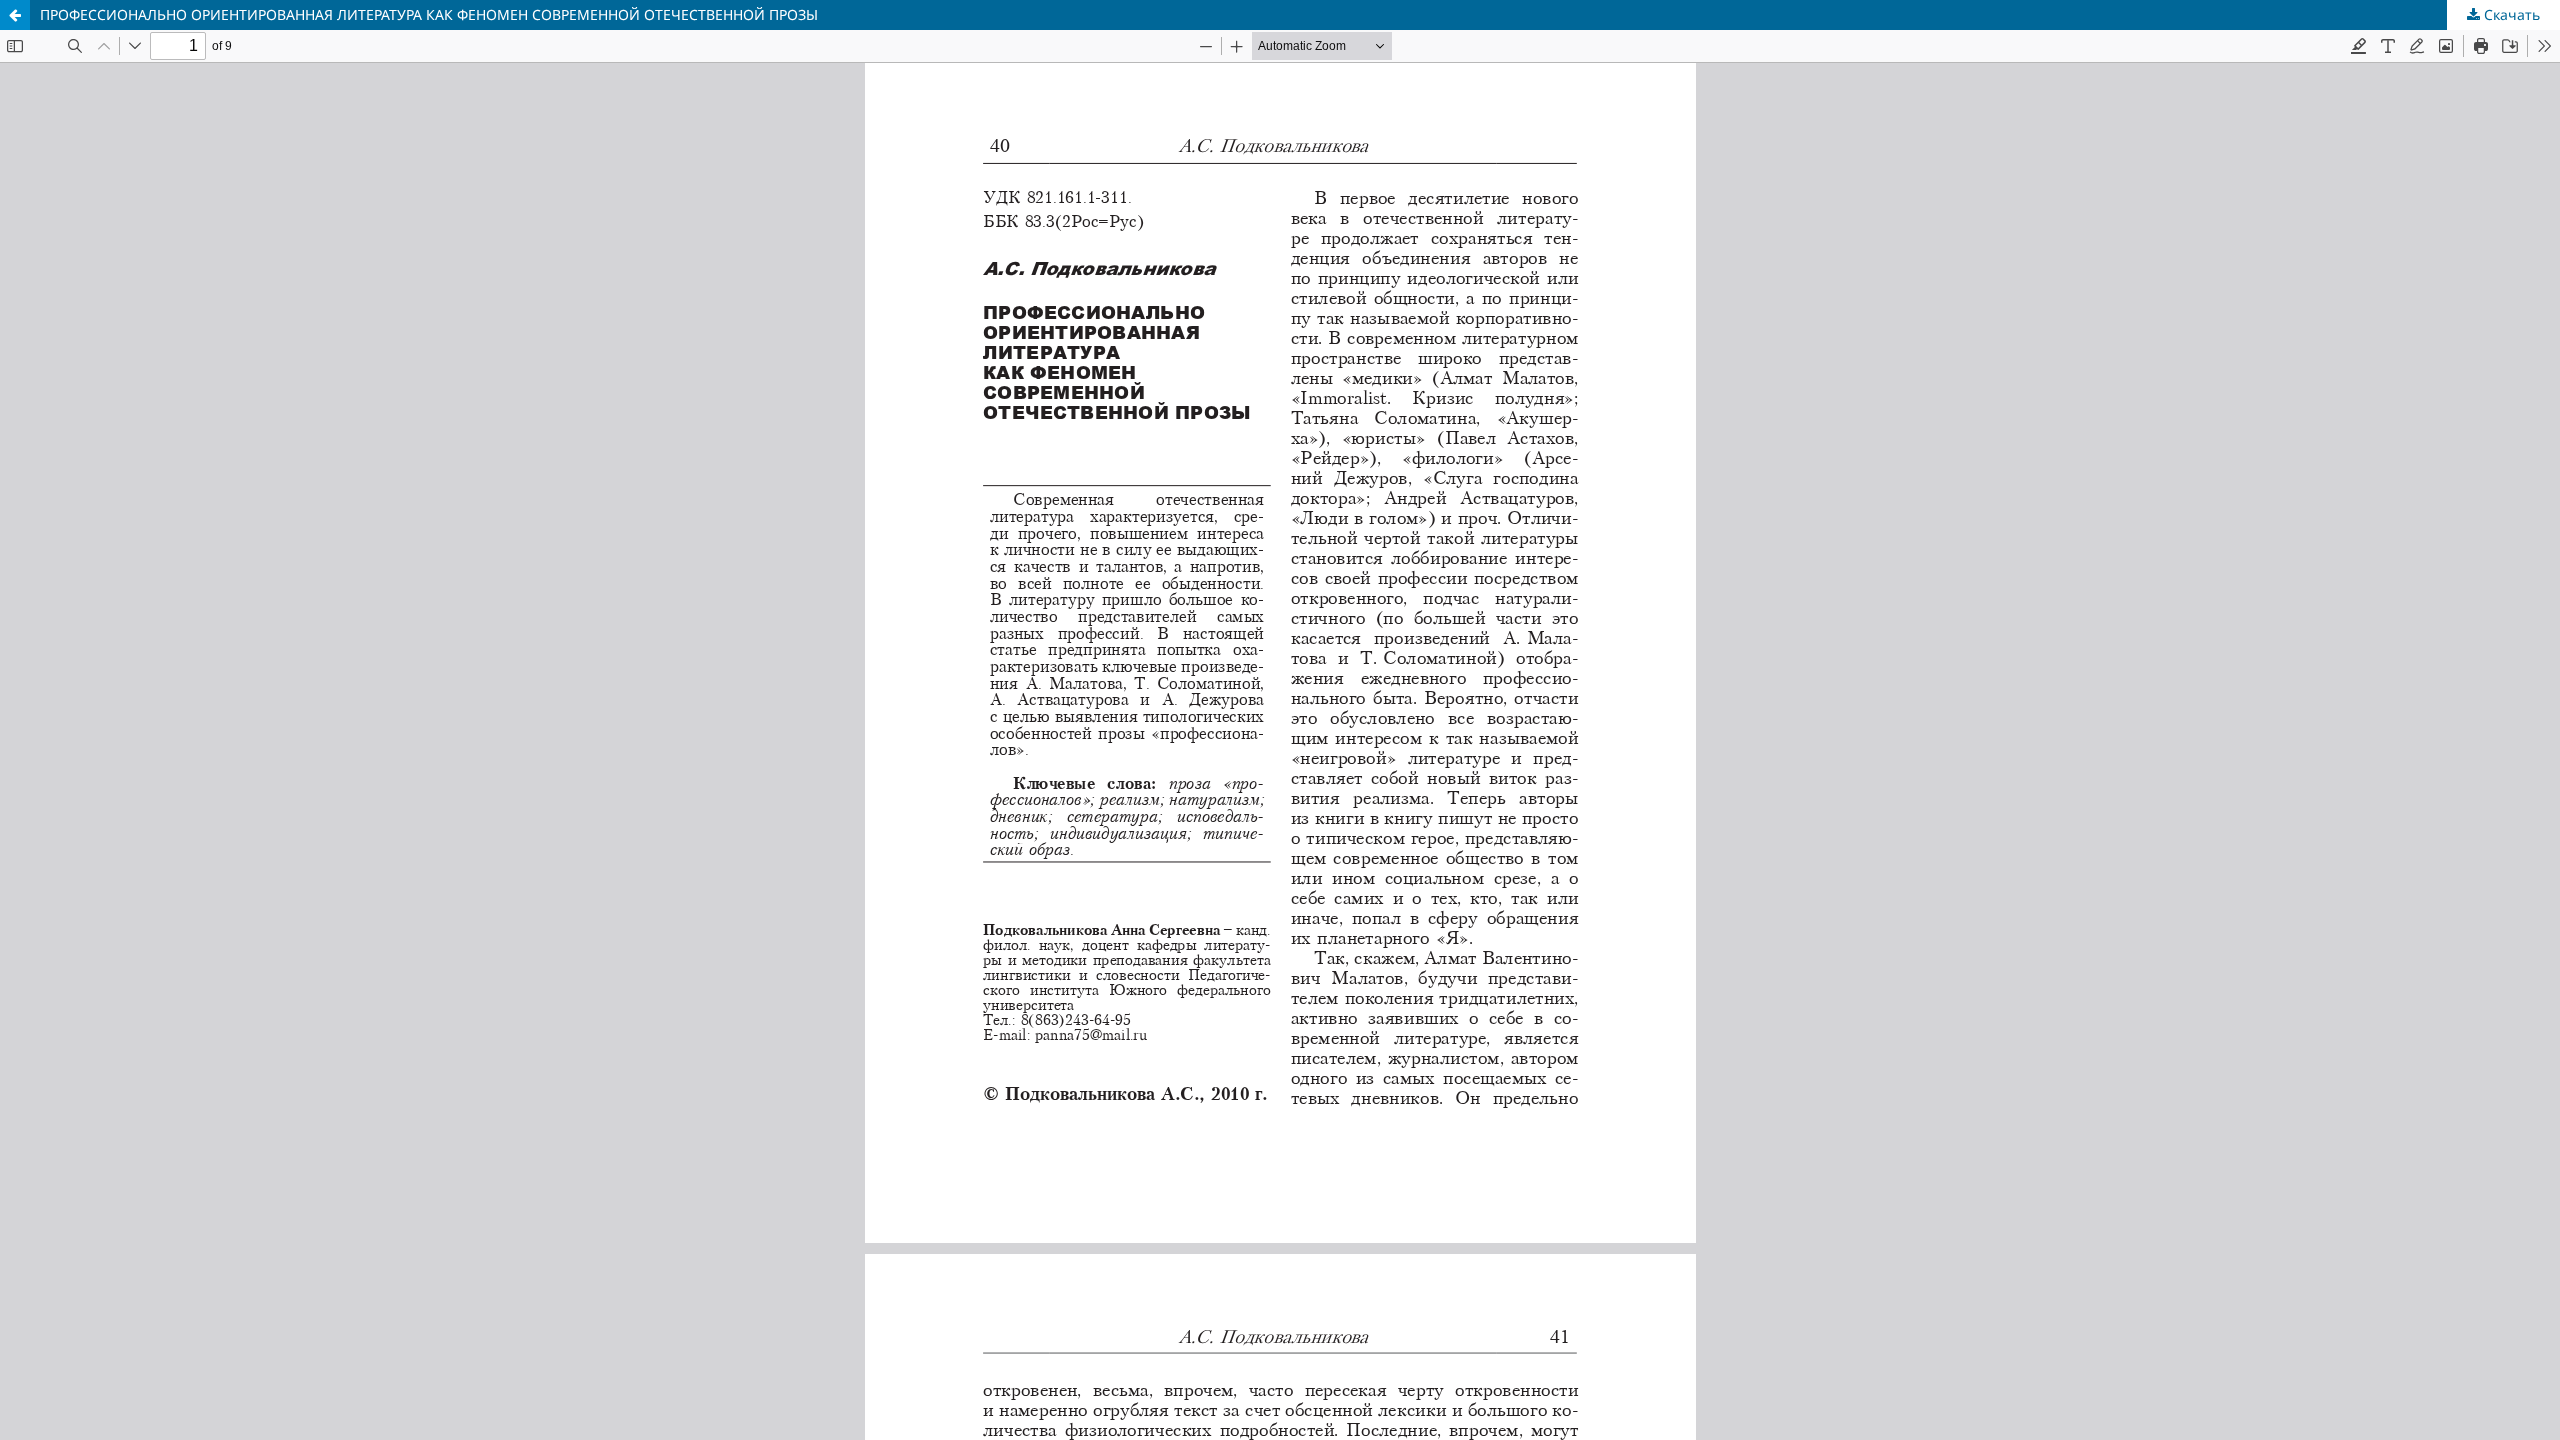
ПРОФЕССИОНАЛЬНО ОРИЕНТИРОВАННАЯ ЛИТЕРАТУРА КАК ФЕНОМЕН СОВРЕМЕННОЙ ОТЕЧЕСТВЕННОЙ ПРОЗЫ (429, 14)
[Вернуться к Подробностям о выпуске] (15, 15)
